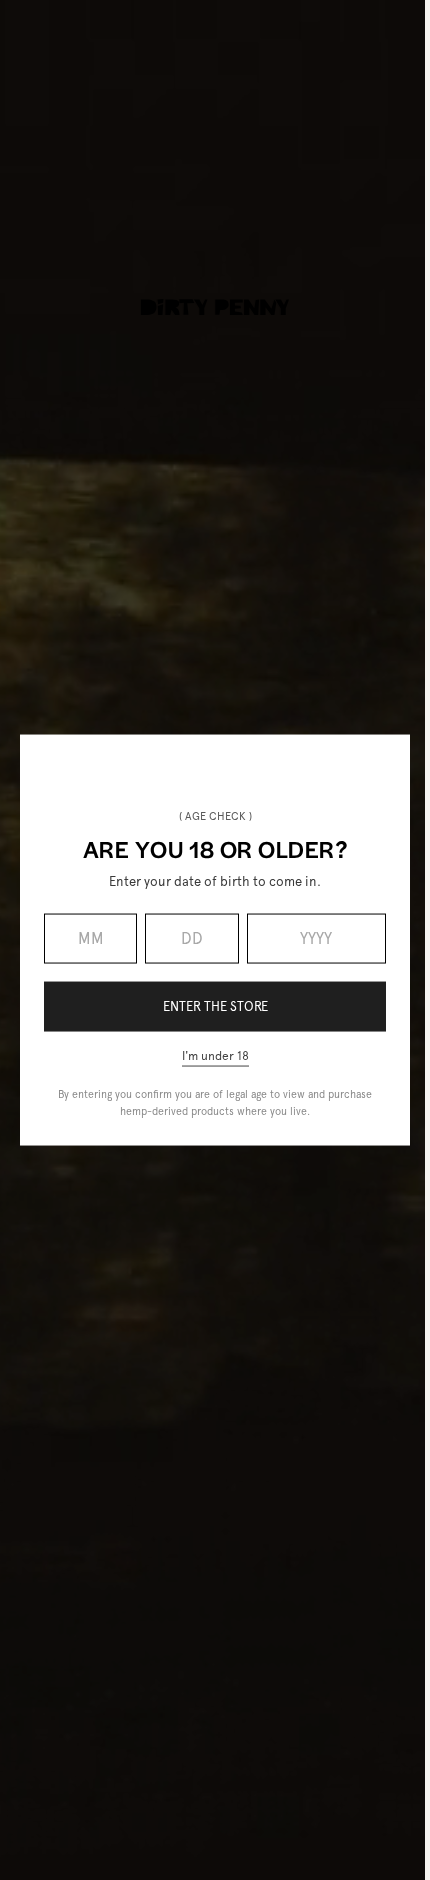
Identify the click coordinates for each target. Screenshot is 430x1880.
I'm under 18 (215, 1055)
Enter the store (215, 1006)
